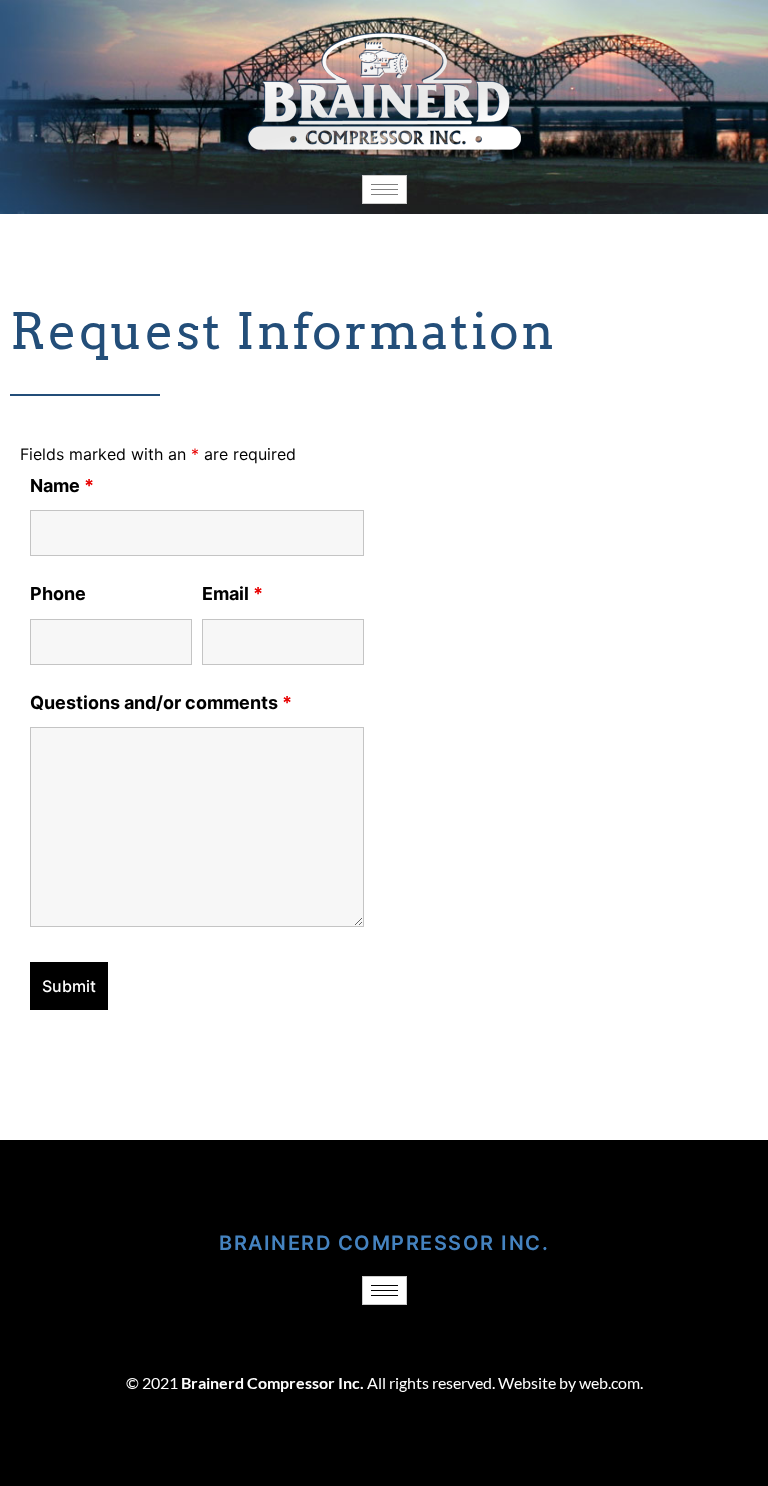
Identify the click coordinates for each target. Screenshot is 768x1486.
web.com (609, 1382)
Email (232, 593)
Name (62, 485)
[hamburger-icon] (384, 189)
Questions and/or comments (161, 702)
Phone (58, 593)
